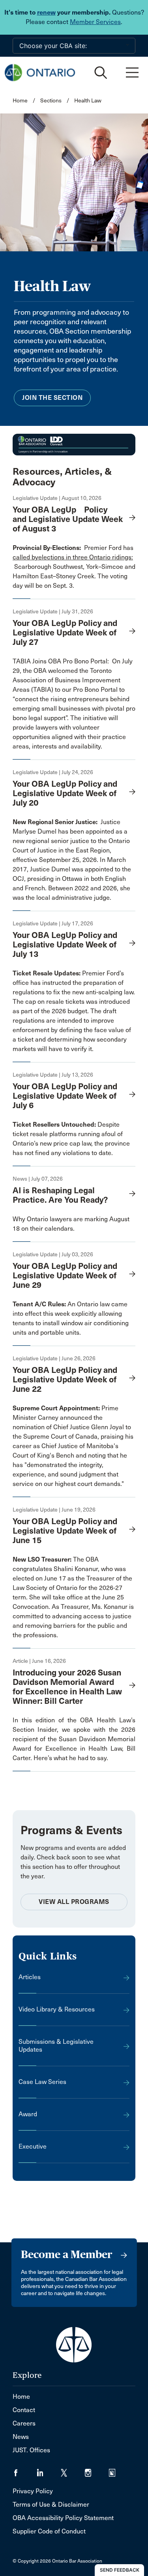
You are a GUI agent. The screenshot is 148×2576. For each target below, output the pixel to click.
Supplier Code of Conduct (49, 2531)
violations (76, 1153)
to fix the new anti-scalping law (90, 992)
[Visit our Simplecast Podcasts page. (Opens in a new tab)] (117, 2470)
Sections (52, 101)
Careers (24, 2423)
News (21, 2437)
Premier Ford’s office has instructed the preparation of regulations (68, 983)
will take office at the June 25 (83, 1597)
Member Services (95, 22)
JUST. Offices (31, 2450)
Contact (24, 2410)
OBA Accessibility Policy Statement (63, 2518)
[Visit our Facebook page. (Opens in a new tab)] (25, 2470)
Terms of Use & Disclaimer (51, 2504)
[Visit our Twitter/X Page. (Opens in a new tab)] (73, 2470)
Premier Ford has (74, 548)
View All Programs (74, 1902)
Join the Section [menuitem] (52, 398)
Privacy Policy (33, 2491)
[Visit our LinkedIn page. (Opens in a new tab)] (49, 2470)
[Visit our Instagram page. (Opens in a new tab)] (97, 2470)
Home (20, 101)
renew (46, 12)
